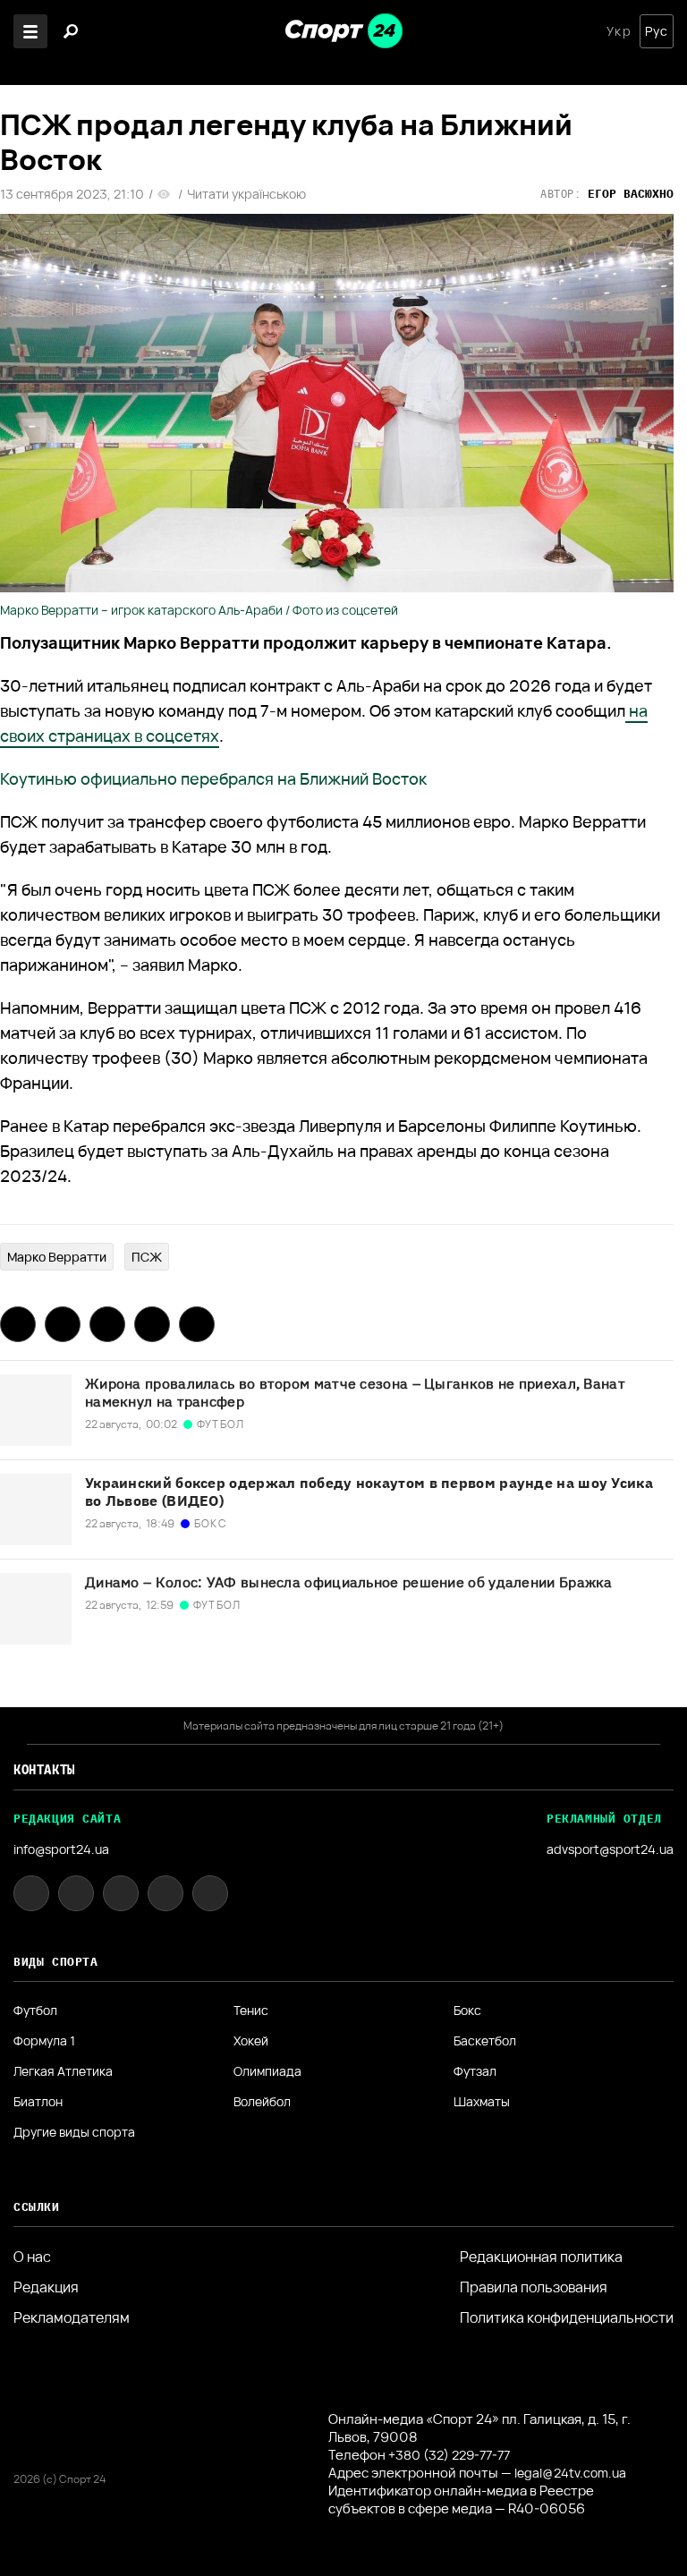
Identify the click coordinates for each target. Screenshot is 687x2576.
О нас (32, 2257)
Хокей (251, 2041)
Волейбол (262, 2102)
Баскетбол (485, 2041)
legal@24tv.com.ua (570, 2473)
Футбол (35, 2011)
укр (619, 31)
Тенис (251, 2011)
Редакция (46, 2287)
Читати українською (246, 194)
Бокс (467, 2011)
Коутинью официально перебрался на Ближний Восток (213, 778)
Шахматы (482, 2102)
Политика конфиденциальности (567, 2317)
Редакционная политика (541, 2257)
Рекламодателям (72, 2317)
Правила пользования (534, 2287)
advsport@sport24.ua (610, 1849)
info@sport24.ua (61, 1849)
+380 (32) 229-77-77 (449, 2455)
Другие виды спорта (74, 2132)
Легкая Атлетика (63, 2071)
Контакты (44, 1770)
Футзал (475, 2071)
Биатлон (38, 2102)
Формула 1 (44, 2041)
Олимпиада (267, 2071)
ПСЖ (147, 1257)
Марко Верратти (57, 1257)
